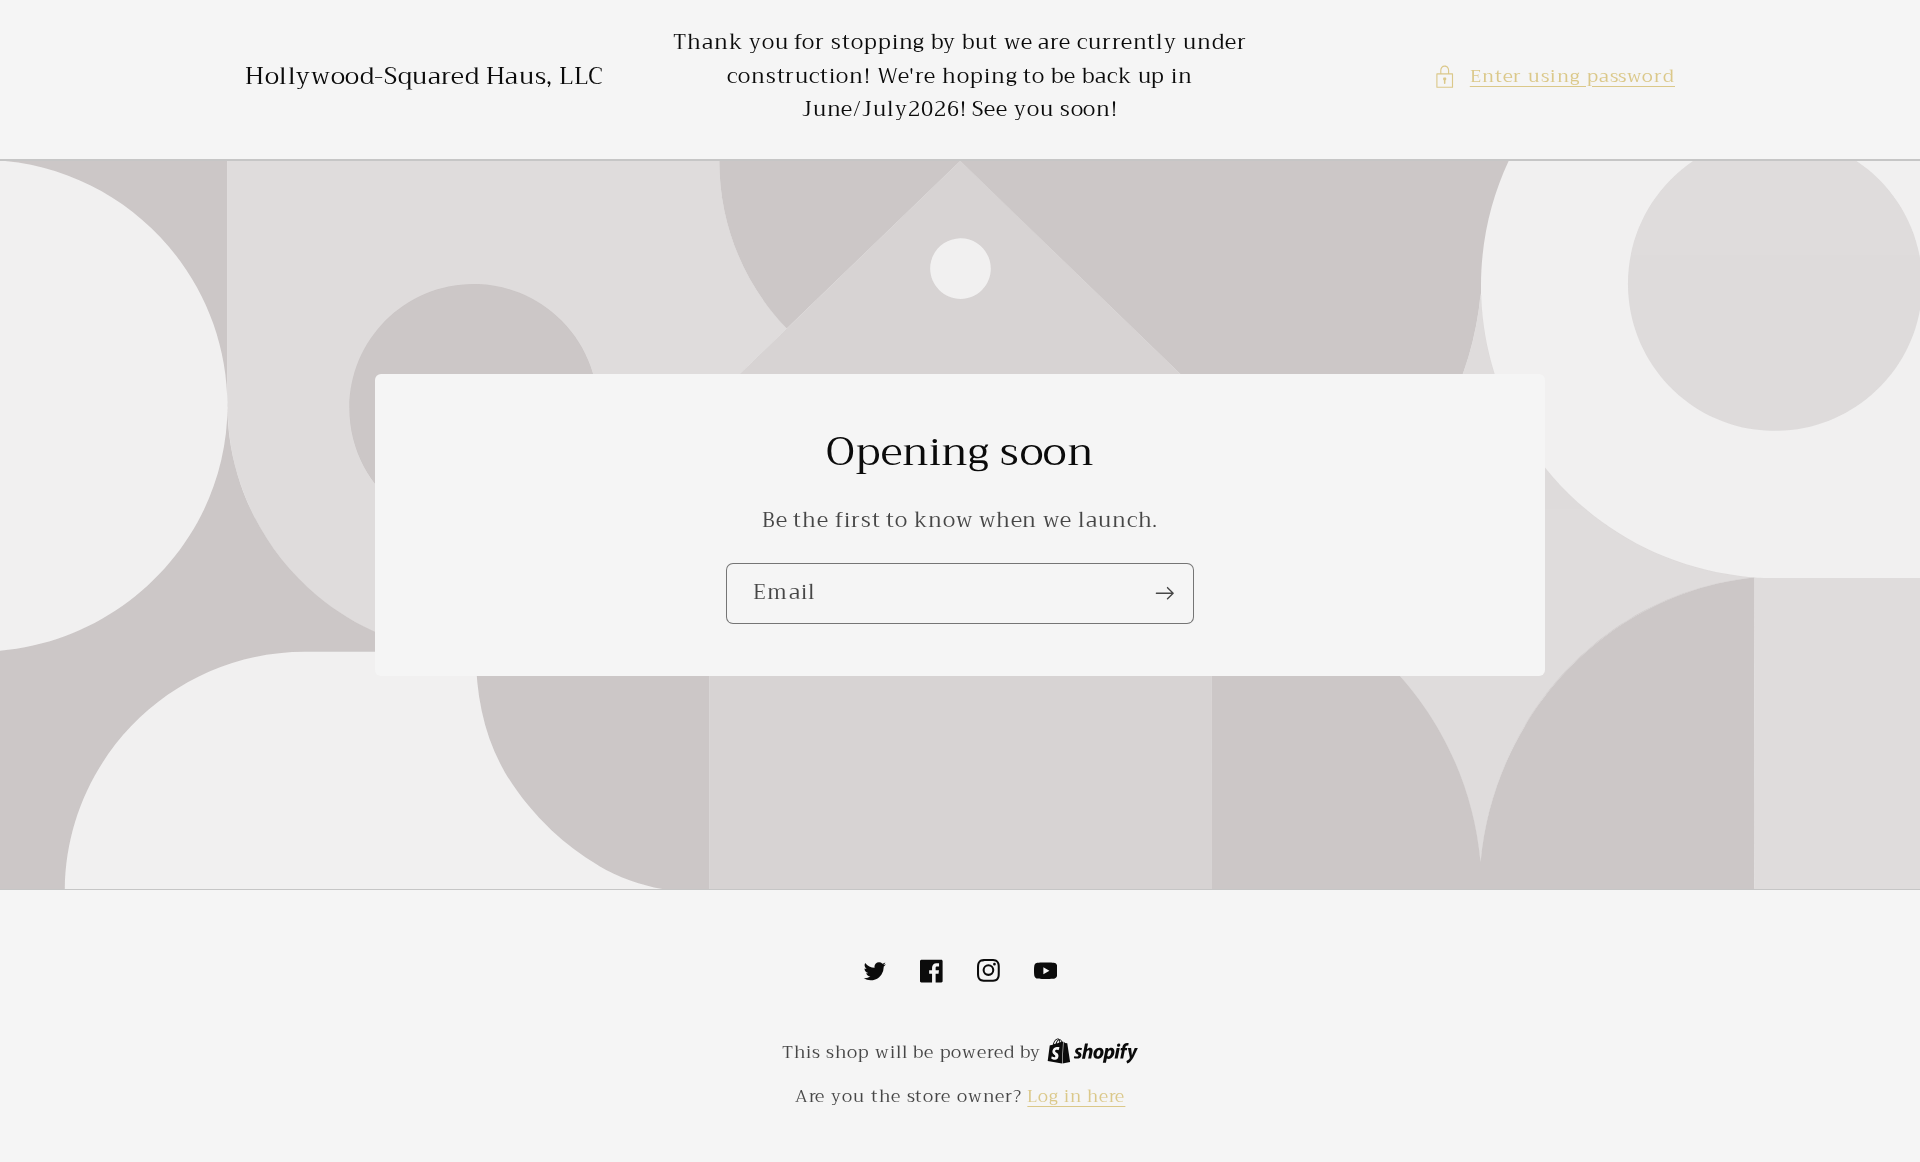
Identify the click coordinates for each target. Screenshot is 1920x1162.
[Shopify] (1092, 1052)
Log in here (1076, 1096)
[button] (1554, 76)
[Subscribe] (1164, 593)
